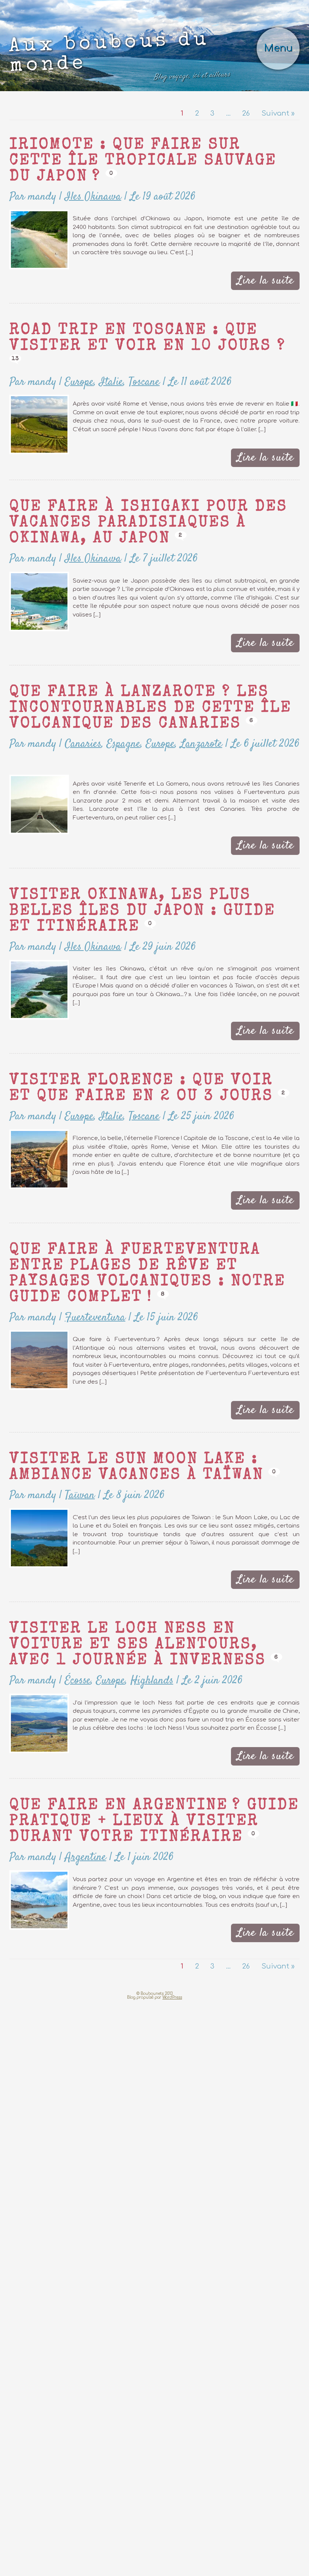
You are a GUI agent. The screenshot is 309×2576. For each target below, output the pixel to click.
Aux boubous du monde (117, 37)
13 (147, 281)
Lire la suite (274, 222)
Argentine (67, 1627)
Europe (62, 302)
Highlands (115, 1461)
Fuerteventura (74, 1119)
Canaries (65, 627)
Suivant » (283, 79)
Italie (85, 302)
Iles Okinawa (72, 143)
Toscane (109, 302)
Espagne (96, 627)
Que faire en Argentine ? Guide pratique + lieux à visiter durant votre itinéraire (152, 1594)
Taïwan (63, 1286)
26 (259, 79)
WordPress (172, 1757)
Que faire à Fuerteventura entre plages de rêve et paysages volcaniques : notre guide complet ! (154, 1086)
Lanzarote (152, 627)
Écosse (61, 1461)
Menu (283, 32)
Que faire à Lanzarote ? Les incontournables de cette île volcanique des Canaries (115, 594)
